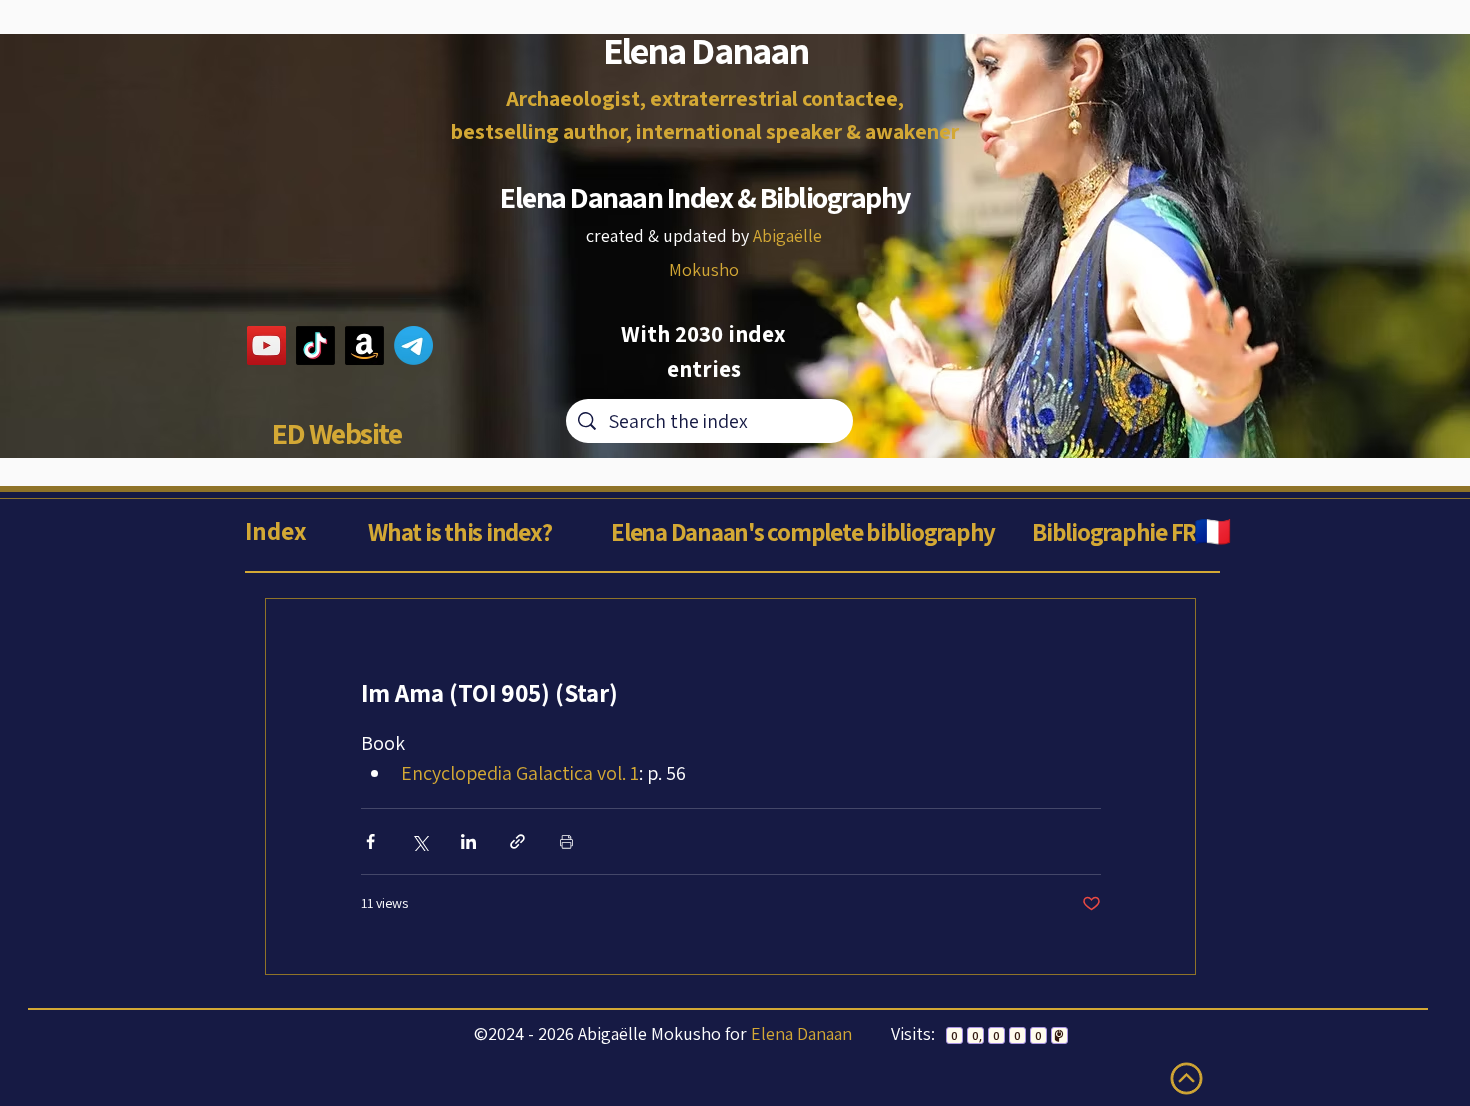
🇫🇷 (1212, 531)
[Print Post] (566, 841)
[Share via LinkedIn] (468, 841)
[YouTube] (266, 345)
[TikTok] (315, 345)
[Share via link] (517, 841)
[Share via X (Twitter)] (419, 841)
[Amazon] (364, 345)
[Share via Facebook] (370, 841)
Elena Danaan (801, 1033)
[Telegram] (413, 345)
